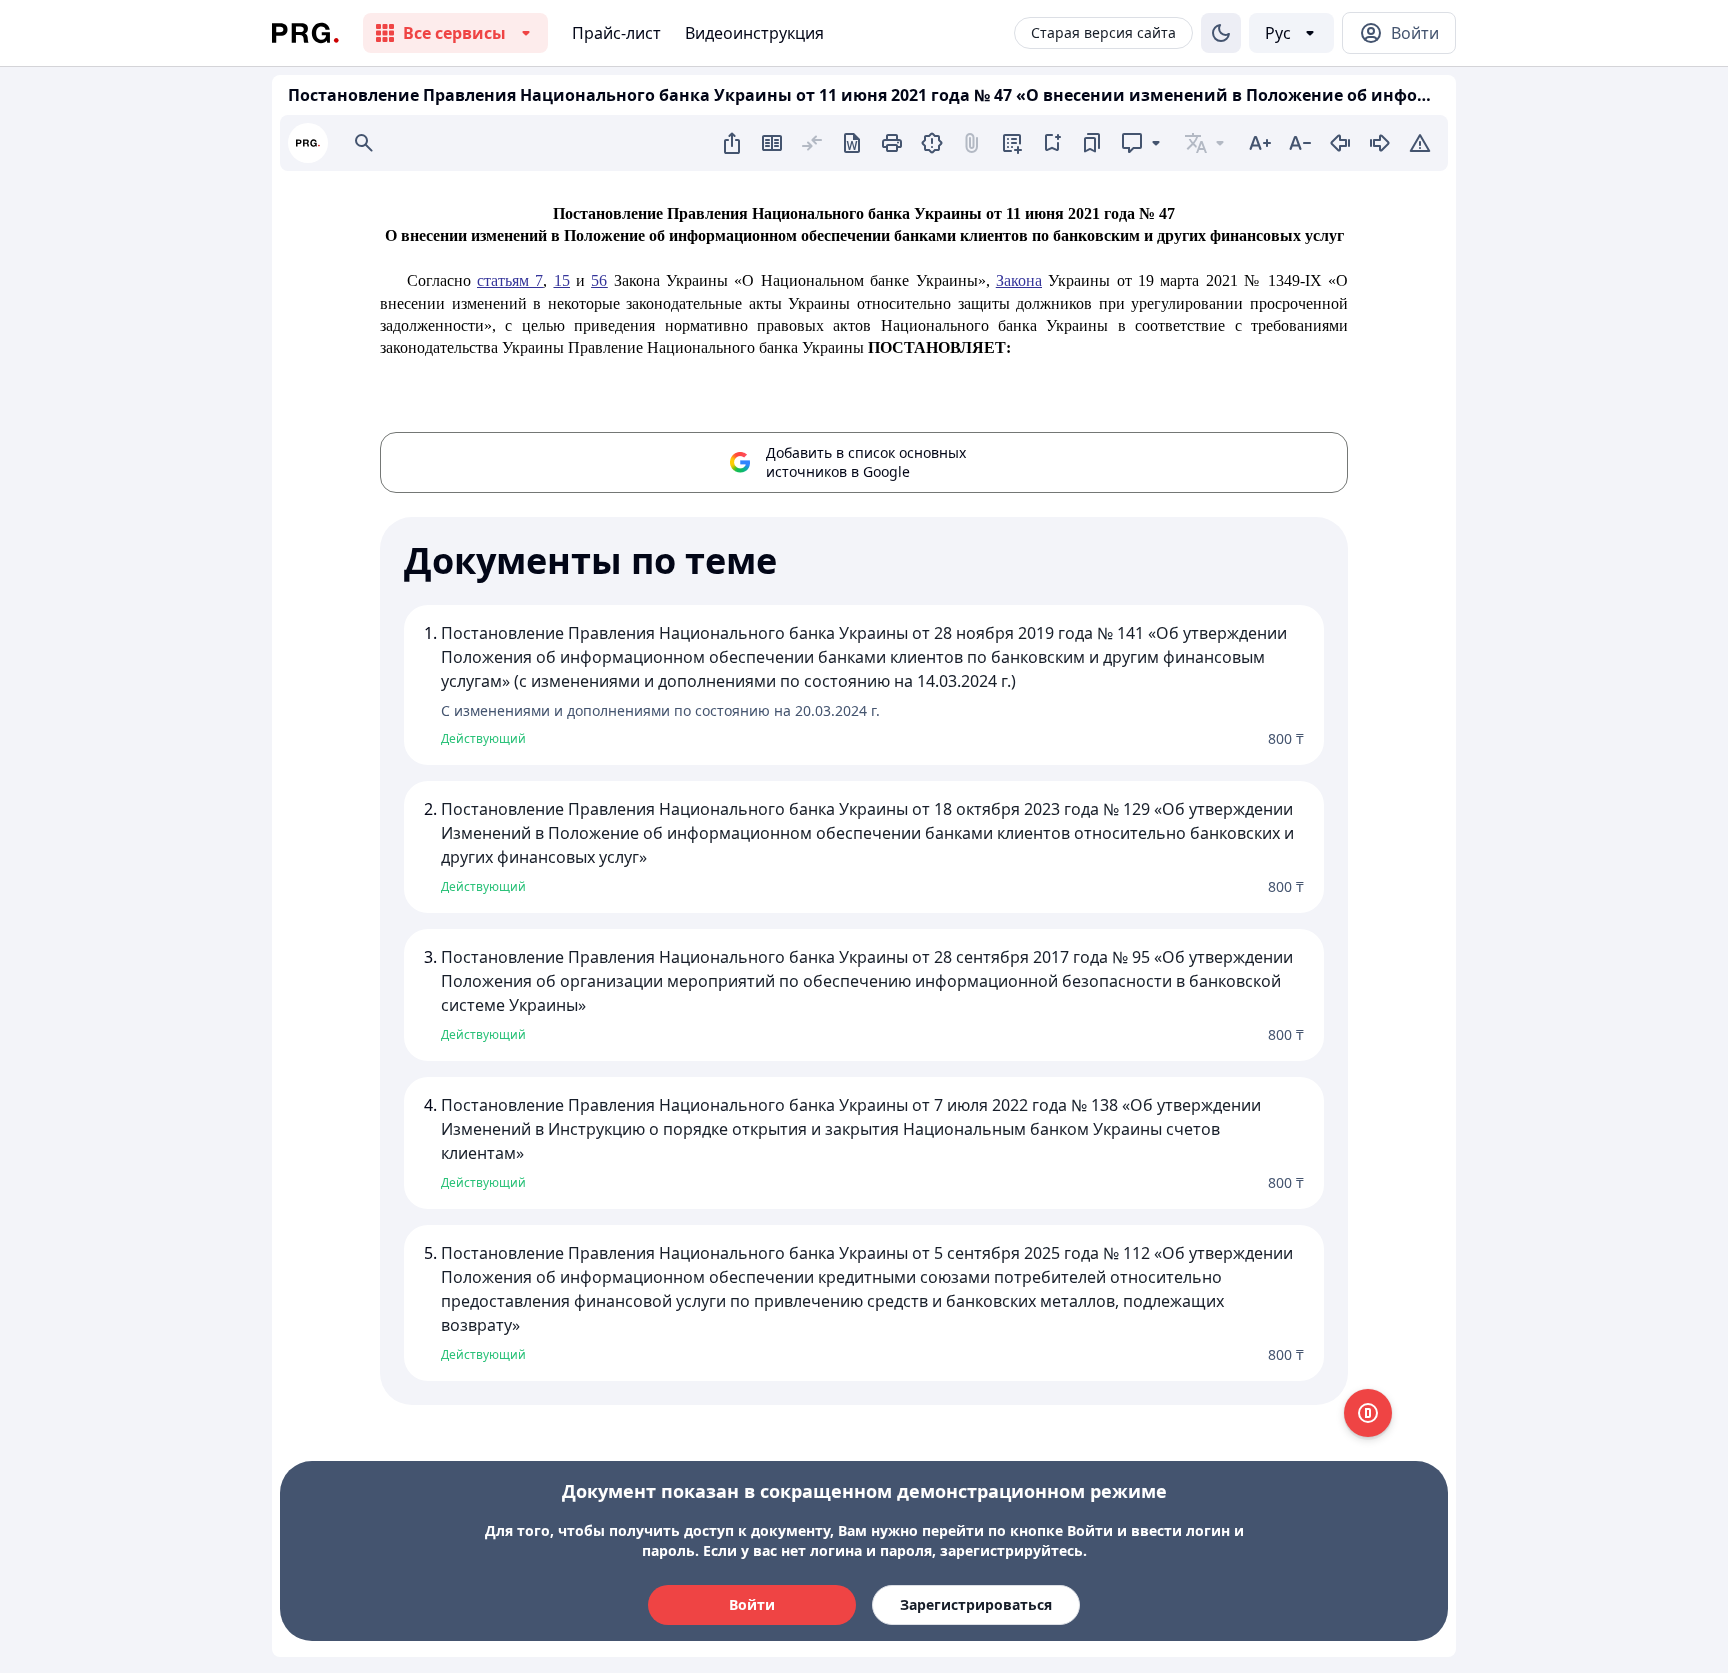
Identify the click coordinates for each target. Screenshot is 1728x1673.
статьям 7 (510, 280)
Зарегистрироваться (976, 1604)
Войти (752, 1604)
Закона (1019, 280)
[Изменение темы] (1221, 33)
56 (599, 280)
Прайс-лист (616, 33)
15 (562, 280)
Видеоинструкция (754, 33)
